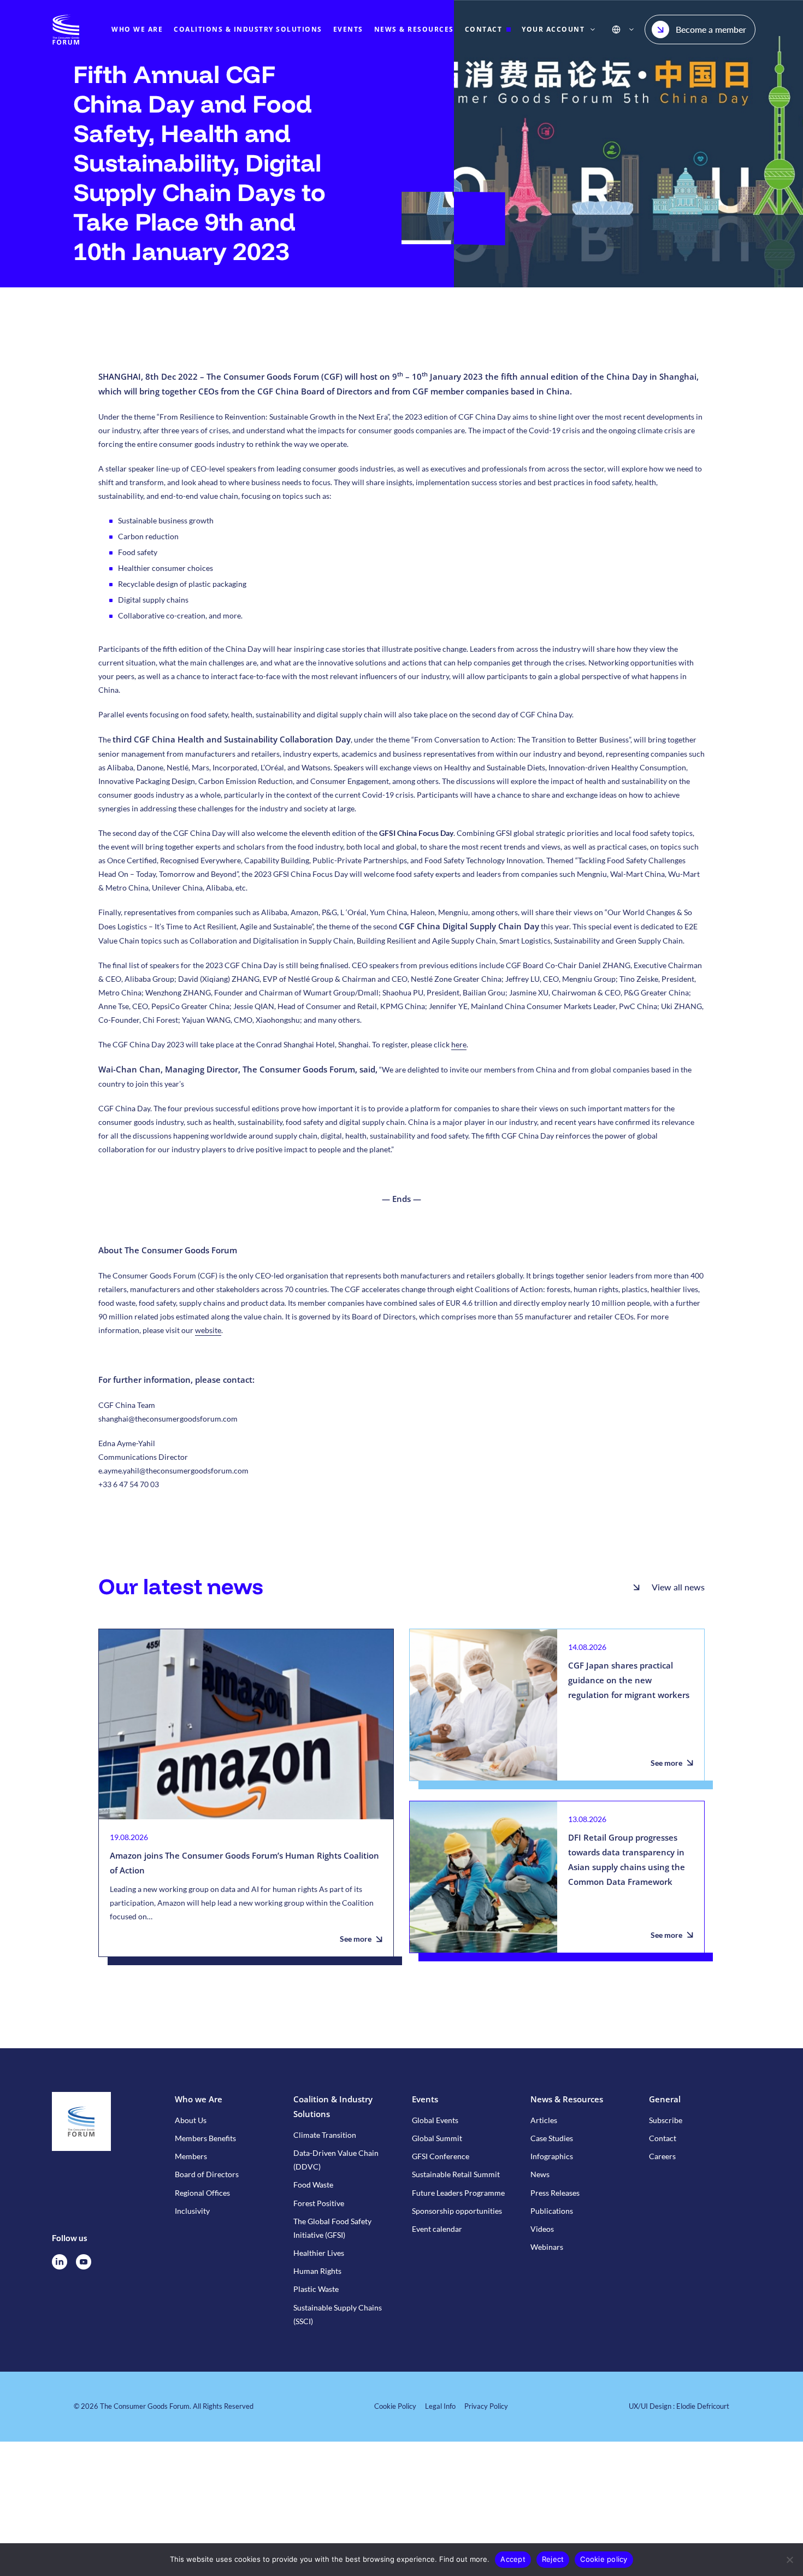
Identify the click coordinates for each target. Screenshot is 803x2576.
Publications (552, 2211)
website (208, 1330)
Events (425, 2099)
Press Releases (555, 2193)
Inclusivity (192, 2211)
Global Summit (437, 2138)
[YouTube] (84, 2262)
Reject (553, 2559)
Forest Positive (319, 2203)
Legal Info (440, 2406)
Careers (662, 2156)
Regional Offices (202, 2193)
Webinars (547, 2247)
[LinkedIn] (60, 2262)
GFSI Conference (441, 2156)
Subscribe (666, 2120)
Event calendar (437, 2229)
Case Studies (552, 2138)
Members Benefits (205, 2138)
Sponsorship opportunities (457, 2211)
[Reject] (789, 2560)
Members (191, 2156)
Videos (542, 2229)
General (665, 2099)
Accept (513, 2559)
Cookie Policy (395, 2406)
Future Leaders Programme (458, 2193)
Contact (663, 2138)
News (540, 2174)
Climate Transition (325, 2135)
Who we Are (199, 2099)
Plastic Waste (316, 2289)
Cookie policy (604, 2559)
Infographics (552, 2156)
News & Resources (567, 2099)
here (459, 1044)
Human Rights (317, 2271)
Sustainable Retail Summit (456, 2174)
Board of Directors (207, 2174)
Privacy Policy (486, 2406)
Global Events (435, 2120)
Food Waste (313, 2185)
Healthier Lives (319, 2253)
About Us (191, 2120)
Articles (544, 2120)
